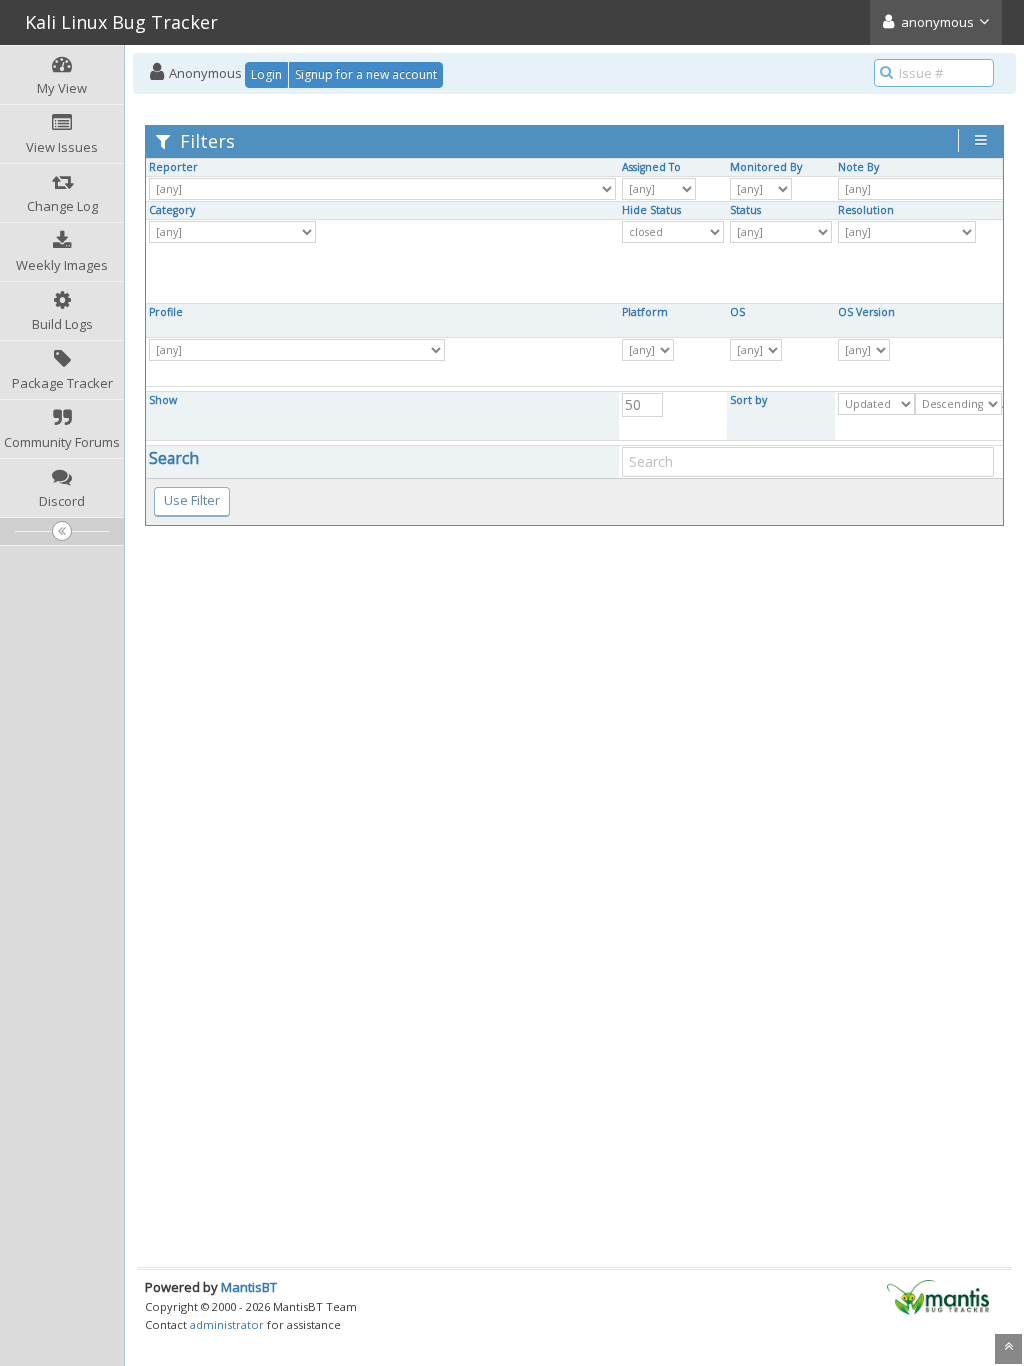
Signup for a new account (366, 74)
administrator (227, 1324)
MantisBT (249, 1287)
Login (266, 74)
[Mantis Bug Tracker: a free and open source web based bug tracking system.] (938, 1296)
